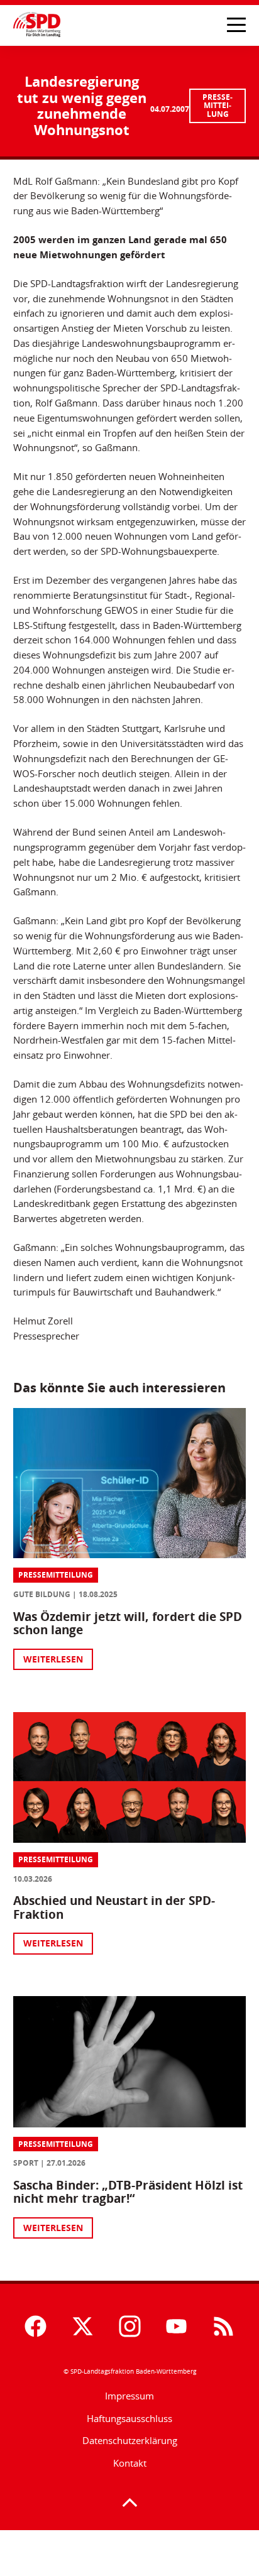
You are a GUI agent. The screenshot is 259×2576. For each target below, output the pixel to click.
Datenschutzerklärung (130, 2440)
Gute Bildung (42, 1594)
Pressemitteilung (218, 106)
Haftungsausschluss (129, 2418)
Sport (26, 2163)
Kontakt (130, 2463)
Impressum (129, 2396)
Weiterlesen (53, 1659)
